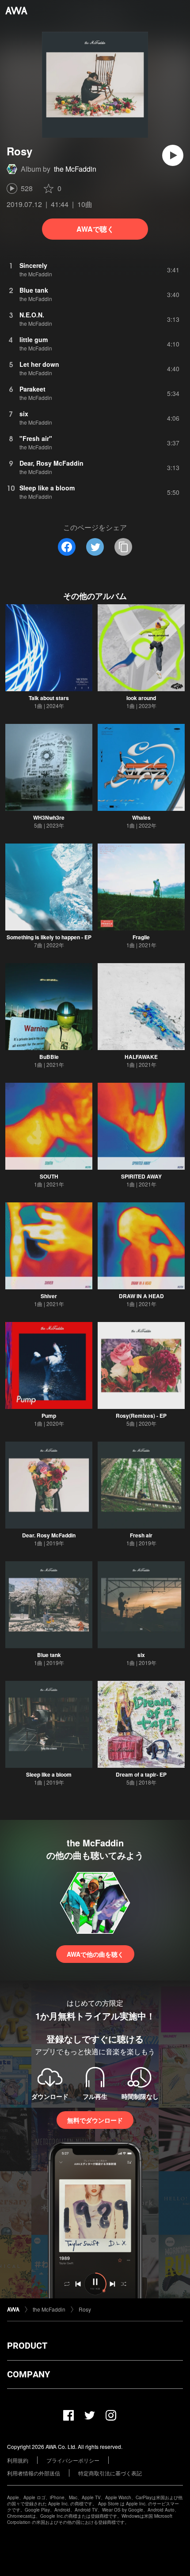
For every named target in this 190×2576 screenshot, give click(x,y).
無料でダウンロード (95, 2120)
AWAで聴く (95, 229)
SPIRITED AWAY (141, 1176)
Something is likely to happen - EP (49, 937)
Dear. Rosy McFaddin (49, 1535)
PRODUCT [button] (27, 2346)
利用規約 (18, 2460)
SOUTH (49, 1176)
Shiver (49, 1296)
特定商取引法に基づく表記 (110, 2473)
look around (141, 698)
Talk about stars (49, 698)
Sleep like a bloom (49, 1774)
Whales (141, 817)
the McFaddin (75, 169)
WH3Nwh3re (49, 817)
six (141, 1655)
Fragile (141, 937)
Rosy (85, 2309)
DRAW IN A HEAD (141, 1296)
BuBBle (49, 1057)
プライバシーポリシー (73, 2460)
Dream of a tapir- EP (141, 1774)
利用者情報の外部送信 (34, 2473)
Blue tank (49, 1655)
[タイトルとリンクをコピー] (123, 547)
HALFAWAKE (141, 1057)
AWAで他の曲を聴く (95, 1954)
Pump (49, 1416)
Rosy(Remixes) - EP (141, 1416)
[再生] (173, 155)
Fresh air (141, 1535)
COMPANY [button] (28, 2374)
